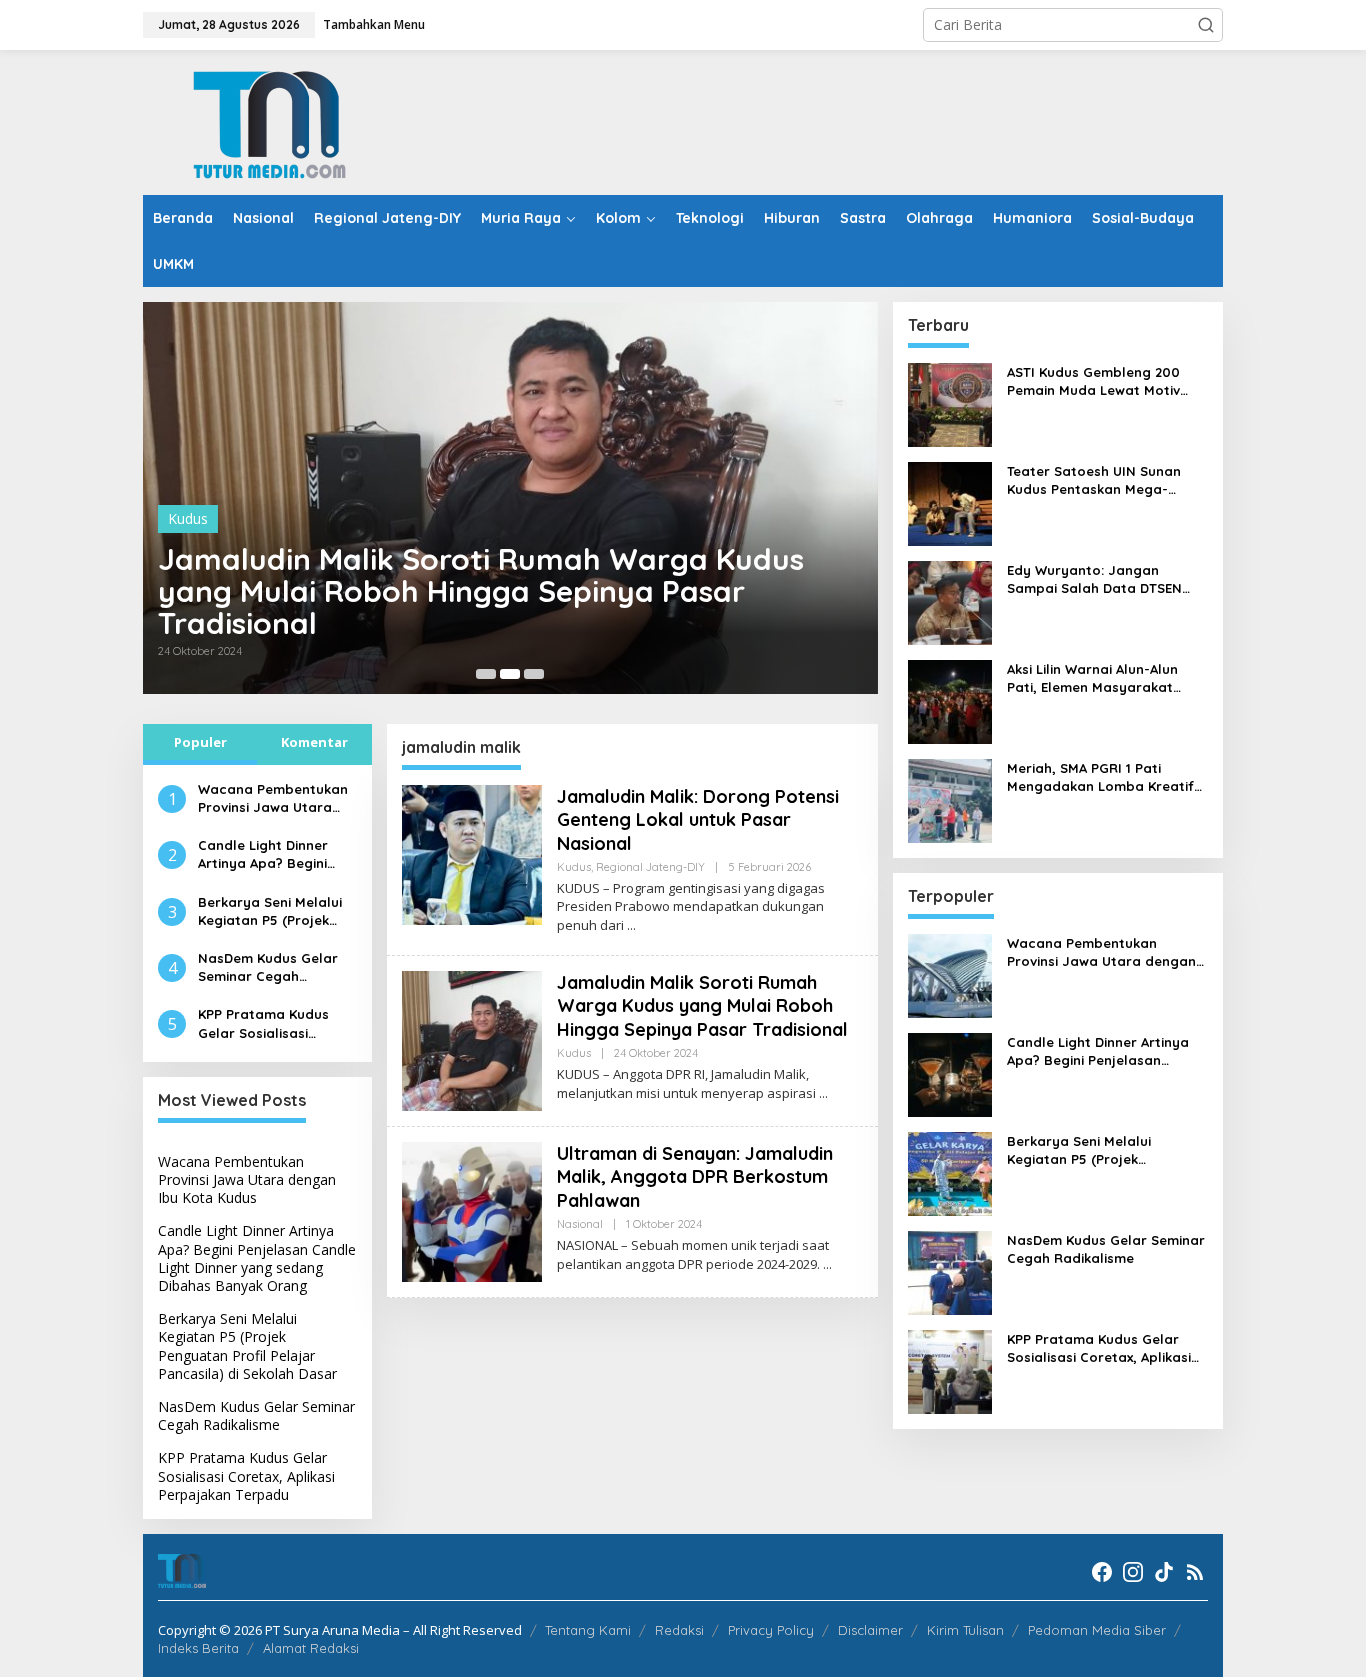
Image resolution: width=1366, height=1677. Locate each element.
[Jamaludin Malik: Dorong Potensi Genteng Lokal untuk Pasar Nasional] (631, 925)
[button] (1206, 25)
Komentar (314, 742)
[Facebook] (1102, 1572)
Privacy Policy (771, 1630)
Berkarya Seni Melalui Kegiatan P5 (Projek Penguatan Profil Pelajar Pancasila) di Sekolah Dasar (270, 911)
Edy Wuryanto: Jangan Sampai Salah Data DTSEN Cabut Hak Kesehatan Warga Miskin (1104, 579)
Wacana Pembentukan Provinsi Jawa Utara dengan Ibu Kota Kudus (276, 798)
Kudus (188, 518)
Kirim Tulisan (965, 1630)
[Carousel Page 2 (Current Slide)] (510, 674)
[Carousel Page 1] (486, 674)
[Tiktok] (1164, 1572)
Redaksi (679, 1630)
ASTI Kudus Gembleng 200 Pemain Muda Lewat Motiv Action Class (1093, 381)
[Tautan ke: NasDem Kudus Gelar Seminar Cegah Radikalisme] (950, 1271)
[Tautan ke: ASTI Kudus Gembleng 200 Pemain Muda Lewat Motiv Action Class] (950, 403)
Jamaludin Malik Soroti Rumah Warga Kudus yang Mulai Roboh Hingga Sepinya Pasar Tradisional (481, 591)
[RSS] (1195, 1572)
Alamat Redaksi (311, 1648)
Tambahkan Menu (374, 24)
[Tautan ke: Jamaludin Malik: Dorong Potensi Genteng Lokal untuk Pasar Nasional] (472, 852)
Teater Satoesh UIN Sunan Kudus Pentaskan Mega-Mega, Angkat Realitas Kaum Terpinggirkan (1103, 480)
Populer (200, 742)
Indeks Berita (198, 1648)
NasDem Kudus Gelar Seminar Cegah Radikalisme (268, 967)
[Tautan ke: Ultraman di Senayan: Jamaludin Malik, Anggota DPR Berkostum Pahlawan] (472, 1210)
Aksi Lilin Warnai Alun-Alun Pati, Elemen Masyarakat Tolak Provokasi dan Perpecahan (1092, 678)
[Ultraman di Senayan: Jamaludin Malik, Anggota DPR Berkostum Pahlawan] (827, 1264)
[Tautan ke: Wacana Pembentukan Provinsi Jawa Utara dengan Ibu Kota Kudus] (950, 974)
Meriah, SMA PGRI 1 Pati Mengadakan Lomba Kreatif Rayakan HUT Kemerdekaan (1100, 777)
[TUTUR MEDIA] (268, 120)
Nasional (580, 1224)
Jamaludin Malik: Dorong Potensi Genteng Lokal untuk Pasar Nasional (698, 820)
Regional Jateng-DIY (650, 867)
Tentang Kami (588, 1630)
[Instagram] (1133, 1572)
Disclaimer (870, 1630)
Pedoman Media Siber (1097, 1630)
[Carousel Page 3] (534, 674)
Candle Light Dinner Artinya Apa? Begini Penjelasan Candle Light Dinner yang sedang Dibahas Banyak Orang (263, 854)
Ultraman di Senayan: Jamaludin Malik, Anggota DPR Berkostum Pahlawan (695, 1177)
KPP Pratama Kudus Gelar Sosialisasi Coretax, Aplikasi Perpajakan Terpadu (266, 1023)
